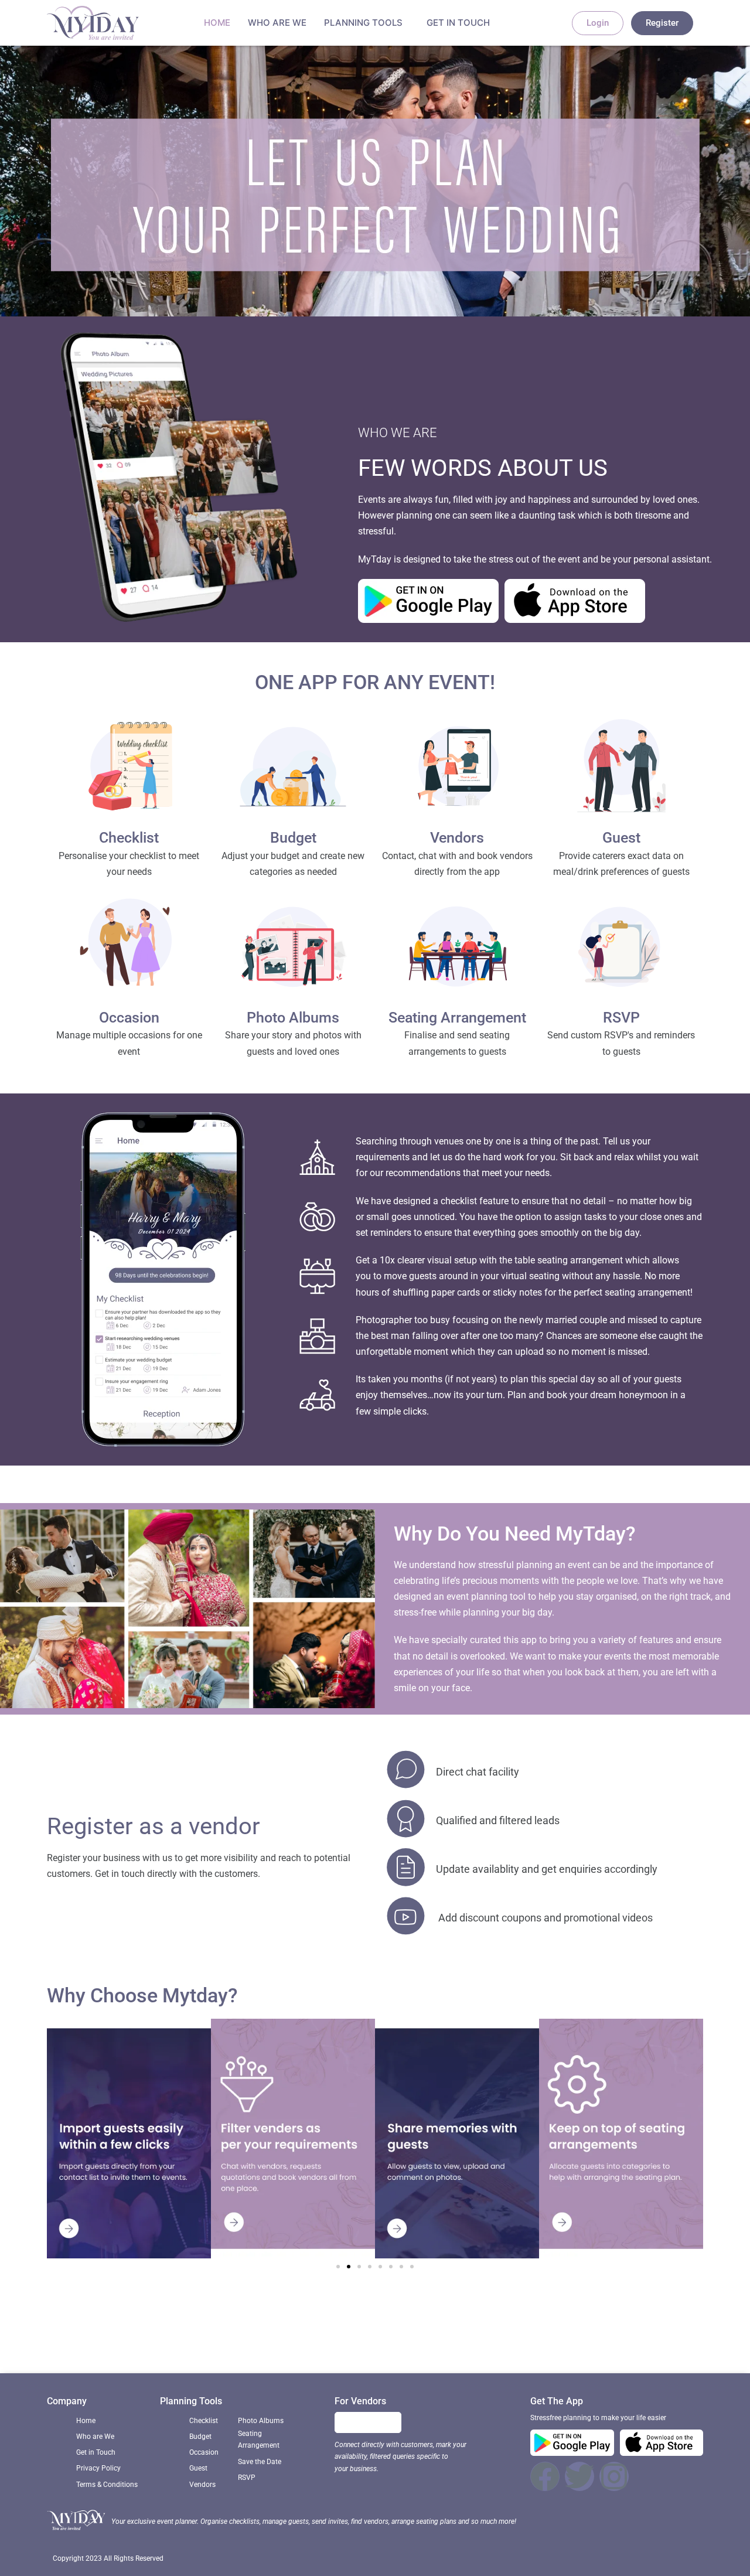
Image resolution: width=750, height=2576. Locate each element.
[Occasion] (129, 950)
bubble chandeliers (526, 2325)
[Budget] (293, 770)
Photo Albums (293, 1018)
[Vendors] (457, 770)
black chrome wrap (402, 2342)
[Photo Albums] (293, 950)
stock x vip (239, 2325)
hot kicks (287, 2325)
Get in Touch (458, 23)
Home (217, 23)
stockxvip (256, 2342)
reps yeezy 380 (479, 2342)
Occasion (129, 1018)
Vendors (457, 838)
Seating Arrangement (457, 1018)
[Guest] (621, 770)
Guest (621, 838)
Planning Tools (363, 23)
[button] (338, 2267)
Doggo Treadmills (319, 2342)
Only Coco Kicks (127, 2325)
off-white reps (658, 2325)
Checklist (129, 838)
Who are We (277, 23)
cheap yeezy (597, 2325)
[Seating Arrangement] (457, 950)
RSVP (621, 1018)
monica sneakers (347, 2325)
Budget (293, 838)
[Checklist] (129, 770)
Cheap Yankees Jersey (434, 2325)
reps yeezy (189, 2325)
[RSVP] (621, 950)
